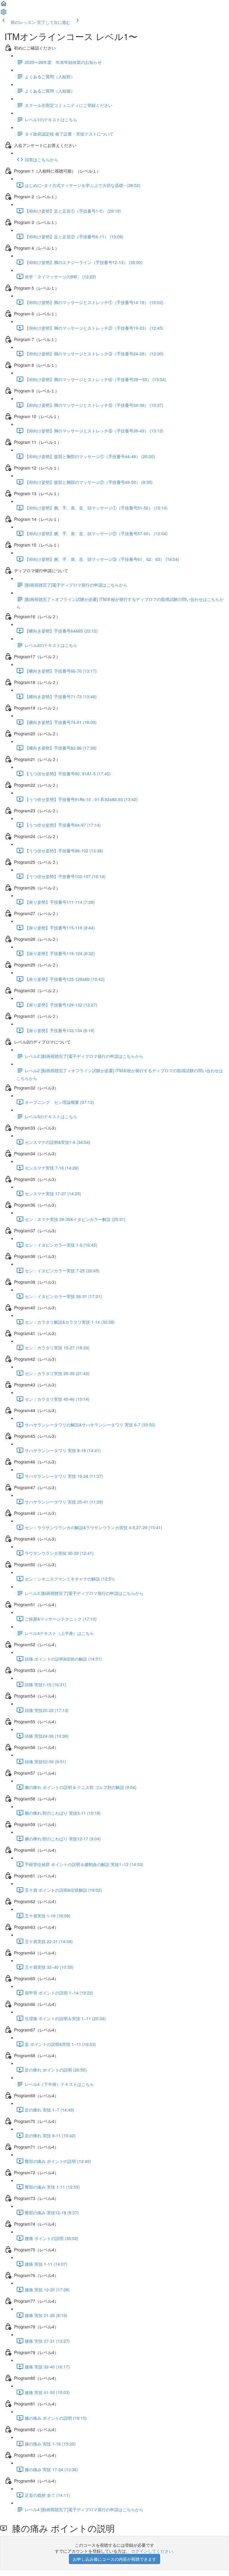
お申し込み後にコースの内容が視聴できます (114, 2559)
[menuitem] (4, 14)
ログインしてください (152, 2551)
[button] (4, 5)
